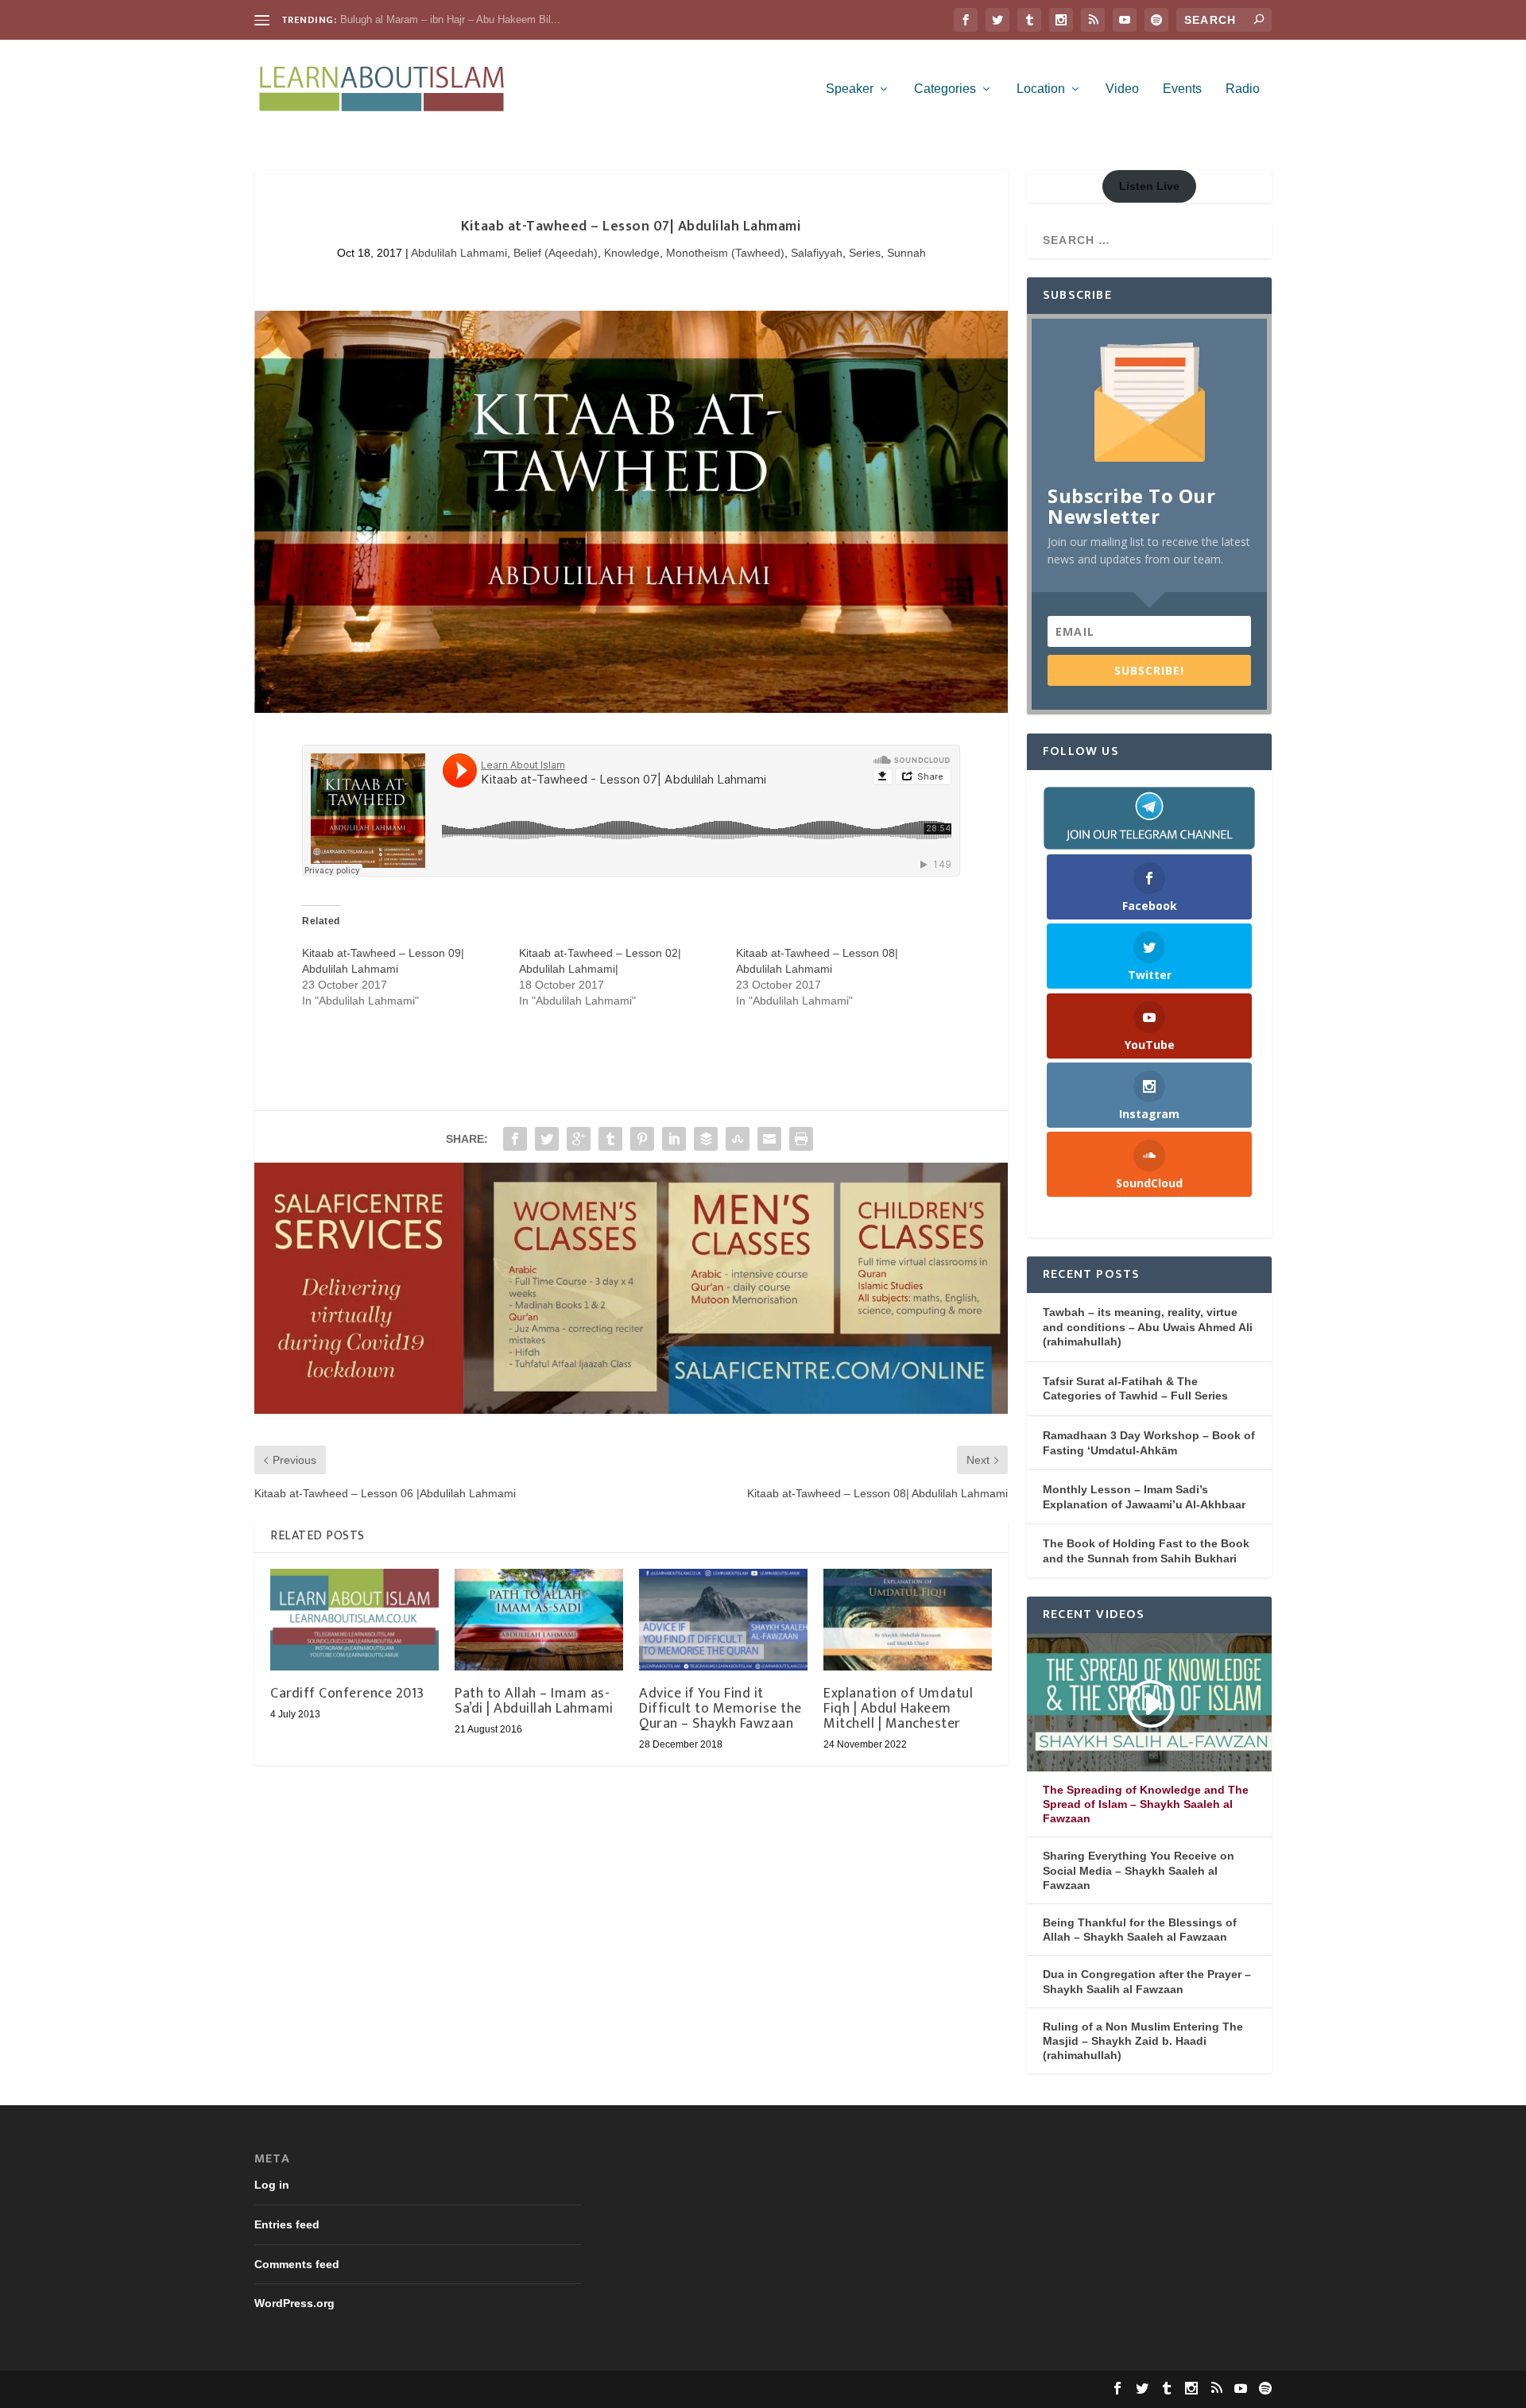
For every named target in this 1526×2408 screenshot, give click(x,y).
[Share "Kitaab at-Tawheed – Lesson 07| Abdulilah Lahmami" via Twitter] (547, 1139)
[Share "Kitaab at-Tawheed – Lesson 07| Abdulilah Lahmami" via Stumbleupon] (738, 1139)
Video (1122, 89)
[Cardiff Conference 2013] (354, 1619)
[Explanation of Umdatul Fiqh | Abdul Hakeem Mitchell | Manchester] (908, 1619)
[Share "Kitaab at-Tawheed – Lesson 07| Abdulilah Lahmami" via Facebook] (515, 1139)
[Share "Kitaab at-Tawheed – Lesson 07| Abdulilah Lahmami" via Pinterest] (642, 1139)
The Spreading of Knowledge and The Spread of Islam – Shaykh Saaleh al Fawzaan (1146, 1804)
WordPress (499, 2389)
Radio (1243, 89)
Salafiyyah (817, 253)
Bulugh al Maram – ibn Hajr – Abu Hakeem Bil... (450, 19)
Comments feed (297, 2264)
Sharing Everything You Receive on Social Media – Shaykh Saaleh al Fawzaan (1139, 1870)
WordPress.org (294, 2303)
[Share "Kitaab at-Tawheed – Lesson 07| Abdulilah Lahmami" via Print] (801, 1139)
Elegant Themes (360, 2389)
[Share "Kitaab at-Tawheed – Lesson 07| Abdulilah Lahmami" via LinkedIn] (674, 1139)
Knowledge (632, 253)
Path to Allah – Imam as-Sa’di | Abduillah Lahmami (534, 1701)
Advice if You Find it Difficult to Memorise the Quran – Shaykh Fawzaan (720, 1709)
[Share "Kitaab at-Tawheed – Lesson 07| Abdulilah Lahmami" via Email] (769, 1139)
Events (1182, 89)
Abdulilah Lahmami (459, 253)
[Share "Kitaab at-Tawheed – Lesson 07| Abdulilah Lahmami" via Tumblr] (610, 1139)
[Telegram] (1149, 818)
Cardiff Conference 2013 (347, 1694)
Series (865, 253)
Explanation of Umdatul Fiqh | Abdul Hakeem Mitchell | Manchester (898, 1709)
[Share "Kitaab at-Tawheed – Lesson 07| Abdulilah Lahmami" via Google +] (579, 1139)
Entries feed (287, 2224)
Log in (272, 2185)
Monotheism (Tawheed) (725, 253)
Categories (945, 89)
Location (1041, 89)
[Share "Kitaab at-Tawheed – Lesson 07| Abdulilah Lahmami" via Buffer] (706, 1139)
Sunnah (906, 253)
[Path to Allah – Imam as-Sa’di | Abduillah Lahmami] (539, 1619)
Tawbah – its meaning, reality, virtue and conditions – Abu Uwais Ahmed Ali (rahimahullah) (1148, 1327)
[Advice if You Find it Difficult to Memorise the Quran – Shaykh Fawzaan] (723, 1619)
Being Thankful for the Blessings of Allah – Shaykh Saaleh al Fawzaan (1140, 1930)
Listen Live (1149, 186)
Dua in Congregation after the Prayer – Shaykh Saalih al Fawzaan (1147, 1981)
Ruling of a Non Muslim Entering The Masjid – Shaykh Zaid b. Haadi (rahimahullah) (1143, 2041)
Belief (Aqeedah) (556, 253)
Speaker (850, 89)
